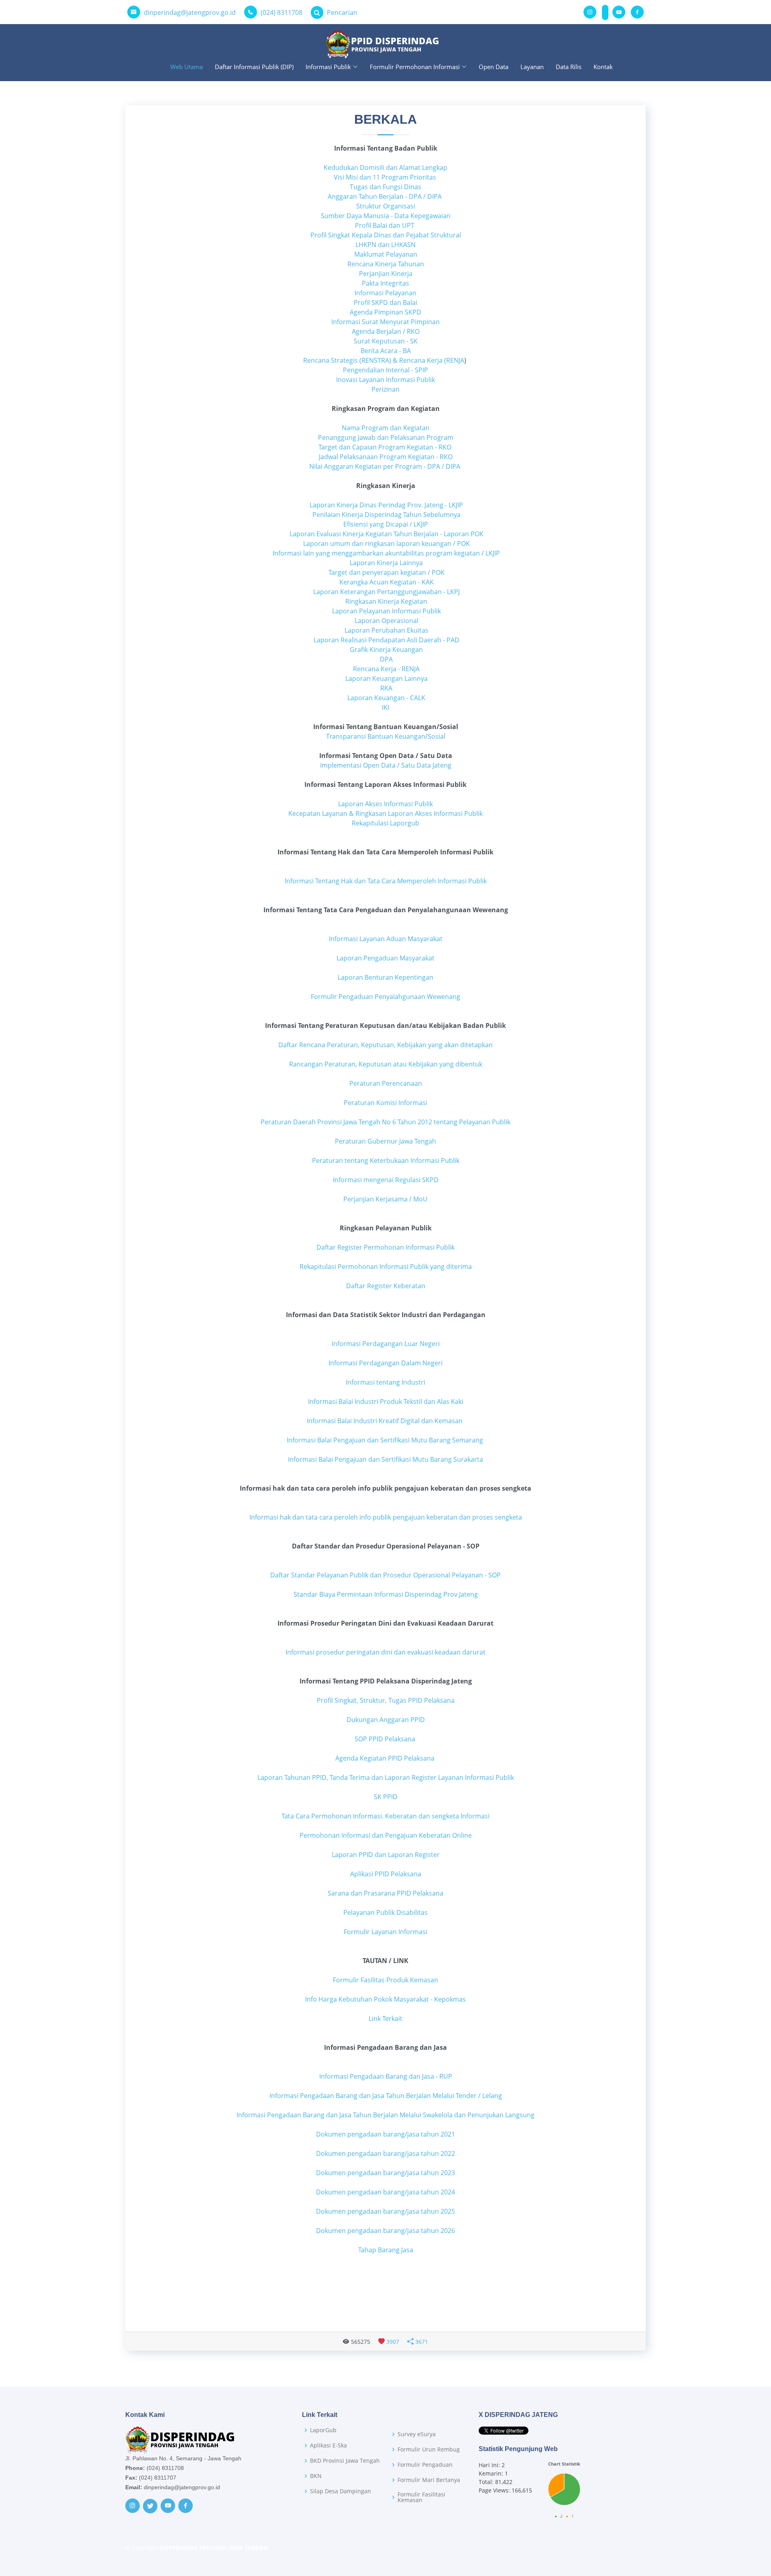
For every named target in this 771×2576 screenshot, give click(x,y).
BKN (316, 2476)
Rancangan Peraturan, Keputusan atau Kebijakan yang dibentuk (386, 1064)
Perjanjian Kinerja (386, 274)
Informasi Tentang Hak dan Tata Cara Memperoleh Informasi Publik (386, 881)
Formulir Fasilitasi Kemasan (421, 2497)
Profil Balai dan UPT (385, 225)
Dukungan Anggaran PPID (386, 1720)
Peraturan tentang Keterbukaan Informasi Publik (386, 1160)
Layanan (532, 67)
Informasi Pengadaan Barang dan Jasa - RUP (386, 2076)
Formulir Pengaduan (425, 2465)
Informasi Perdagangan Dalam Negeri (385, 1363)
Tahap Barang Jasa (386, 2250)
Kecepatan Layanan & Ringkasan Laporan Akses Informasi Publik (385, 813)
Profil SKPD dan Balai (385, 302)
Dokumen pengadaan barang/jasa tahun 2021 (385, 2134)
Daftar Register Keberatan (386, 1286)
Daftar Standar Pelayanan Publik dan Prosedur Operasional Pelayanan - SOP (385, 1575)
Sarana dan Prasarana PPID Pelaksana (385, 1893)
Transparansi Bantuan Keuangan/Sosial (386, 736)
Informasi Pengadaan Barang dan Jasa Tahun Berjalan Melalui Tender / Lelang (386, 2096)
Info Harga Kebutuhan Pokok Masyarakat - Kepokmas (385, 1999)
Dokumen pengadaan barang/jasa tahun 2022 (385, 2153)
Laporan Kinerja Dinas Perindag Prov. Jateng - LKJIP (386, 505)
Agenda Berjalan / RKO (386, 331)
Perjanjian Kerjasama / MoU (385, 1199)
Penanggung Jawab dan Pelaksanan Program (386, 437)
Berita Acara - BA (386, 351)
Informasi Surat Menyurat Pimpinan (385, 322)
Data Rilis (569, 67)
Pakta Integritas (385, 283)
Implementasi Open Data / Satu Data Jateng (386, 765)
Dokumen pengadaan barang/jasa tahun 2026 (385, 2231)
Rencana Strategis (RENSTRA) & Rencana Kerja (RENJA (384, 360)
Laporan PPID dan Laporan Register (386, 1855)
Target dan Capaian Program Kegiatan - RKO (385, 447)
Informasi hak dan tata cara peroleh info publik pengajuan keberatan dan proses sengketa (386, 1517)
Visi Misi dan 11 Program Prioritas (385, 177)
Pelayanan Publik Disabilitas (385, 1912)
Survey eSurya (417, 2434)
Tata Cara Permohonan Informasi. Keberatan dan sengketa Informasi (385, 1816)
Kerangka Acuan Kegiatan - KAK (386, 582)
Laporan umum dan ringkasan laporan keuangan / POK (386, 543)
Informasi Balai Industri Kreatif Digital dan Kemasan (385, 1421)
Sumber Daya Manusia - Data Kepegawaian (386, 216)
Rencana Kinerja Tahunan (386, 264)
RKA (386, 688)
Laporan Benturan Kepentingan (385, 977)
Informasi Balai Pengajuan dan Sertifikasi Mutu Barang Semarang (386, 1440)
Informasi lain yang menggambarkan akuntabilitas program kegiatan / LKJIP (385, 553)
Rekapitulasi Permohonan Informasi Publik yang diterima (386, 1267)
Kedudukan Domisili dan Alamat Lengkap (385, 168)
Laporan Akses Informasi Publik (385, 804)
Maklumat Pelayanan (386, 254)
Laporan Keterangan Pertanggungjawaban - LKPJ (386, 592)
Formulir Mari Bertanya (429, 2480)
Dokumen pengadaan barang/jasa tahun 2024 (385, 2192)
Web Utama (187, 67)
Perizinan (385, 389)
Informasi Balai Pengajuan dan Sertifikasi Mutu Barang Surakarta (385, 1459)
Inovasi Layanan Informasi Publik (385, 380)
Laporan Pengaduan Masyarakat (385, 958)
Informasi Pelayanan (385, 293)
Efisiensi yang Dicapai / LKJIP (386, 524)
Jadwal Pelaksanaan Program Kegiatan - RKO (386, 457)
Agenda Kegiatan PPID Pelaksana (385, 1758)
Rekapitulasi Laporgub (385, 823)
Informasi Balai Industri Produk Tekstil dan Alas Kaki (386, 1401)
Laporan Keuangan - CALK (385, 698)
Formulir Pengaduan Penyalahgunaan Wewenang (385, 997)
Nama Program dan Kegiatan (386, 428)
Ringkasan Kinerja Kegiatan (385, 601)
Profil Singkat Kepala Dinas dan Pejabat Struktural (386, 235)
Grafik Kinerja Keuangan (385, 650)
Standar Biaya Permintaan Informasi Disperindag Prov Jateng (386, 1594)
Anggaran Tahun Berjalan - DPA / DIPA (385, 196)
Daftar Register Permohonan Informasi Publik (385, 1247)
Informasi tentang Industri (385, 1382)
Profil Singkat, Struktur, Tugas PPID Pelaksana (386, 1700)
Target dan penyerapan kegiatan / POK (386, 572)
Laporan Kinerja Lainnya (385, 563)
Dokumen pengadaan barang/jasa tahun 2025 (385, 2211)
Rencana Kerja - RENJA (386, 669)
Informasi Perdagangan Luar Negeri (386, 1344)
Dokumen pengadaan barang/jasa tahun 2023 (385, 2173)
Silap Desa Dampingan (341, 2491)
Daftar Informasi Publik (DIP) (254, 67)
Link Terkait (385, 2018)
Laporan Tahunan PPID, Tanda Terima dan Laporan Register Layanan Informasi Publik (386, 1777)
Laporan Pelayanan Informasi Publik (386, 611)
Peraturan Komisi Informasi (385, 1103)
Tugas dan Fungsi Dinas (385, 187)
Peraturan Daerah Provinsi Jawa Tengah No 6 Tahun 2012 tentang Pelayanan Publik (385, 1122)
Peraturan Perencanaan (386, 1083)
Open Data (494, 67)
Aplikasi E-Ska (328, 2445)
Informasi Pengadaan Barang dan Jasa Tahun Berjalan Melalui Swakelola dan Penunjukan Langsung (385, 2115)
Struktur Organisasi (386, 206)
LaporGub (323, 2430)
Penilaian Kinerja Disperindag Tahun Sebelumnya (387, 515)
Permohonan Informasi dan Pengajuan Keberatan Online (386, 1835)
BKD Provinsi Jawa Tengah (345, 2461)
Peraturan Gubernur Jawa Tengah (385, 1141)
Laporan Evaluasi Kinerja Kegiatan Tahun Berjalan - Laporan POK (386, 534)
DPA (385, 659)
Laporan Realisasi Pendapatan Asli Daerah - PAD (386, 640)
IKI (386, 707)
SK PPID (386, 1797)
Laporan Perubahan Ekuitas (386, 630)
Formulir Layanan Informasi (385, 1932)
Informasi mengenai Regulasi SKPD (386, 1180)
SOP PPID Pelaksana (385, 1739)
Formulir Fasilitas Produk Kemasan (385, 1980)
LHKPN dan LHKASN (385, 245)
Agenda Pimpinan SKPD (385, 312)
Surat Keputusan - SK (386, 341)
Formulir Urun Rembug (429, 2449)
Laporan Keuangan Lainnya (387, 678)
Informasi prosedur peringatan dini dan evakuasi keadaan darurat (385, 1652)
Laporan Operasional (386, 621)
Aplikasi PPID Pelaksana (386, 1874)
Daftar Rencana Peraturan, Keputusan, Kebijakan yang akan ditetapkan (385, 1045)
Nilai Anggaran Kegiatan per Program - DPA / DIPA (385, 466)
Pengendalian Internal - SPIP (385, 370)
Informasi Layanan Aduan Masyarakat (386, 939)
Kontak (603, 67)
